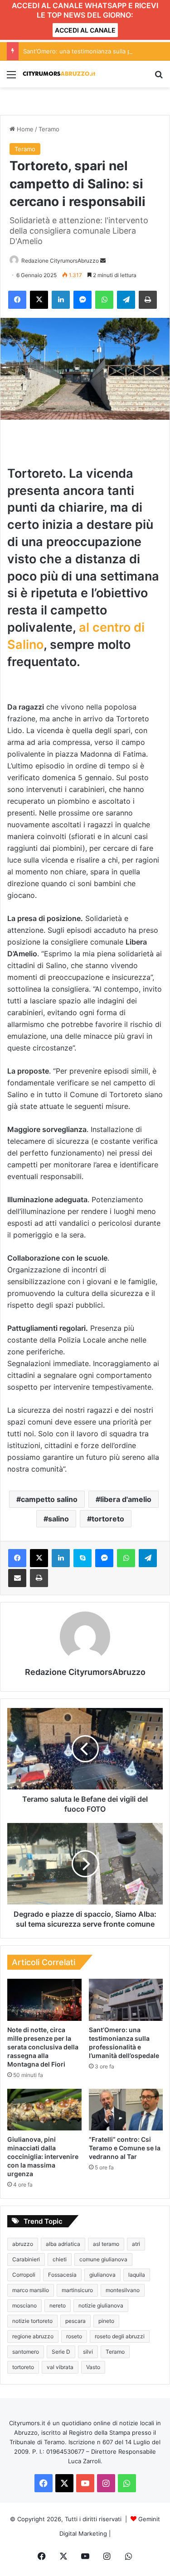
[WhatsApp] (104, 300)
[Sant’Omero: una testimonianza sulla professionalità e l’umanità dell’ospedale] (126, 2000)
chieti (60, 2259)
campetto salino (49, 1499)
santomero (26, 2352)
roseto (74, 2336)
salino (58, 1519)
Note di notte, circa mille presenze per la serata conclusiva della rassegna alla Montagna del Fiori (43, 2047)
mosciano (24, 2305)
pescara (75, 2321)
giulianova (102, 2275)
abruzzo (23, 2244)
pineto (106, 2321)
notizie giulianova (101, 2305)
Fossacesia (62, 2275)
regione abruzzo (33, 2336)
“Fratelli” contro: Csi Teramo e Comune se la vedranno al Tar (125, 2148)
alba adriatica (63, 2244)
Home (24, 129)
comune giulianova (103, 2259)
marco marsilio (31, 2290)
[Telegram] (126, 300)
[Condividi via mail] (17, 1578)
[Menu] (11, 78)
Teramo (49, 129)
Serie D (61, 2352)
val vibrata (60, 2367)
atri (136, 2244)
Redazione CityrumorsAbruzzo (60, 261)
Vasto (93, 2367)
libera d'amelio (126, 1499)
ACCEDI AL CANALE (85, 30)
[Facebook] (17, 300)
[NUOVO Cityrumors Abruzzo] (59, 74)
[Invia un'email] (103, 261)
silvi (88, 2352)
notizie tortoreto (32, 2321)
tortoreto (108, 1519)
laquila (137, 2275)
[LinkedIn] (61, 300)
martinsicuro (77, 2290)
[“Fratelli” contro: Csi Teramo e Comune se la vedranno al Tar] (126, 2110)
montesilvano (123, 2290)
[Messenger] (83, 300)
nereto (58, 2305)
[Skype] (83, 1558)
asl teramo (106, 2244)
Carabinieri (26, 2259)
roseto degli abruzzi (120, 2336)
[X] (39, 300)
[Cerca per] (159, 78)
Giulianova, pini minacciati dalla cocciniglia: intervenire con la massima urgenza (43, 2156)
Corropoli (24, 2275)
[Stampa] (148, 300)
